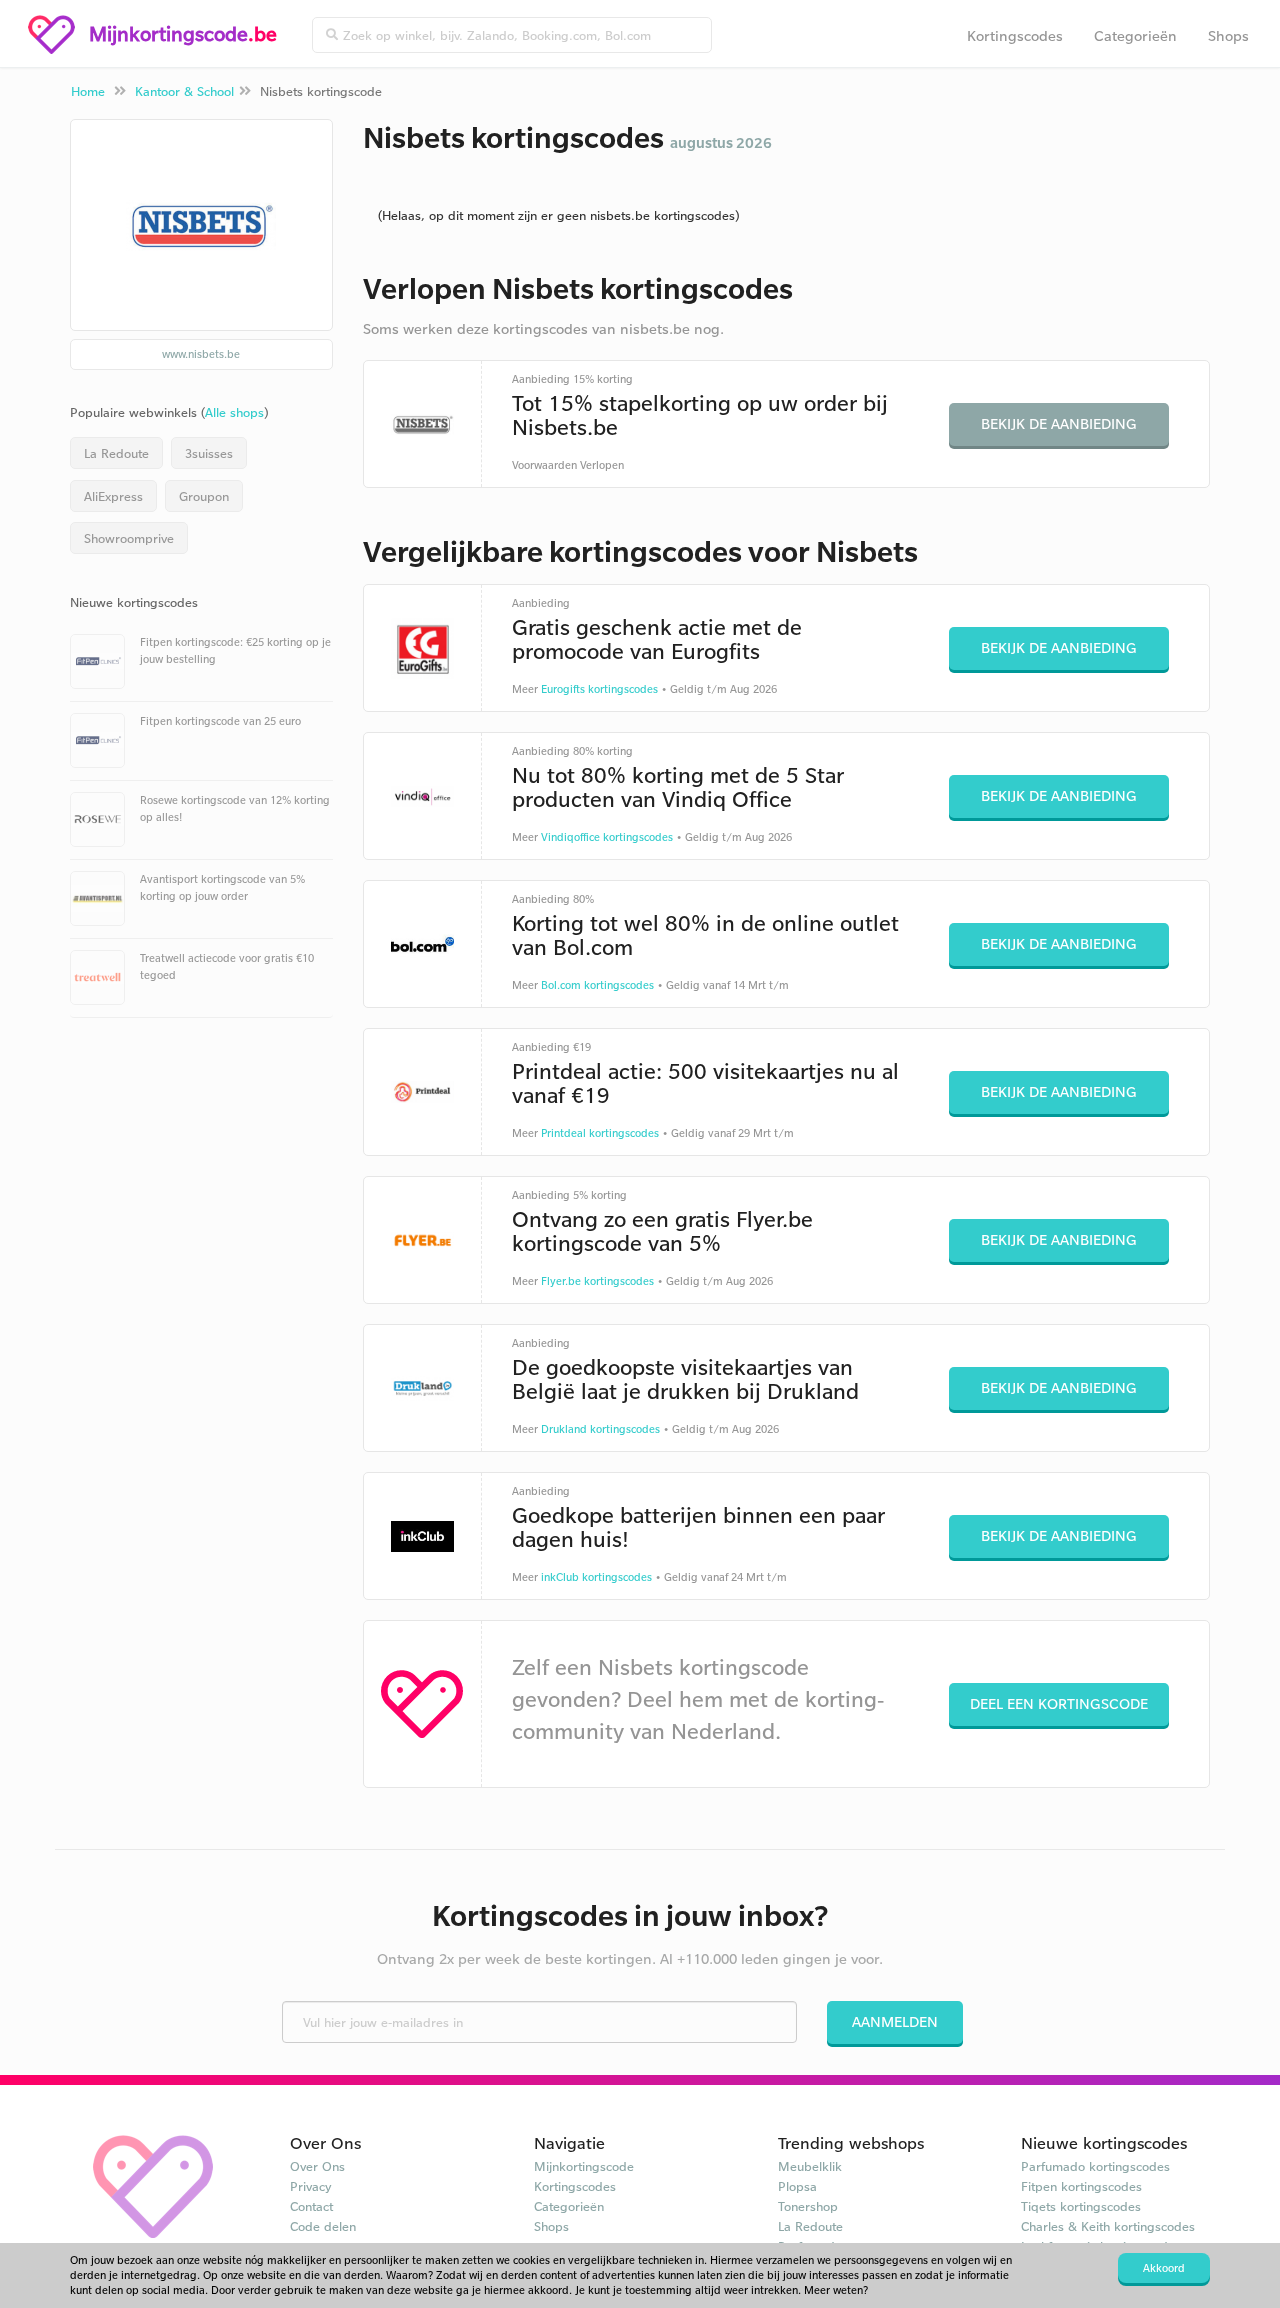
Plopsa (797, 2186)
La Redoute (116, 453)
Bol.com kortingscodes (597, 985)
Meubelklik (810, 2166)
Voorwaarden (544, 465)
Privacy (311, 2186)
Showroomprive (129, 538)
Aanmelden (895, 2021)
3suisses (209, 453)
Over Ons (317, 2166)
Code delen (323, 2226)
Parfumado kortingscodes (1095, 2166)
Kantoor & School (184, 91)
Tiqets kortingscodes (1081, 2206)
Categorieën (1135, 35)
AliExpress (113, 496)
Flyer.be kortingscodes (597, 1281)
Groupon (204, 496)
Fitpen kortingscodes (1081, 2186)
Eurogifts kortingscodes (599, 689)
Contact (311, 2206)
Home (88, 91)
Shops (1228, 35)
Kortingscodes (1015, 35)
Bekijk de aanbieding (1059, 423)
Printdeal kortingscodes (600, 1133)
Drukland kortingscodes (600, 1429)
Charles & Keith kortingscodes (1108, 2226)
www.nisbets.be (201, 354)
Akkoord (1164, 2268)
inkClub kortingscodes (596, 1577)
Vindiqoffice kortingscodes (607, 837)
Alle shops (234, 412)
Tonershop (808, 2206)
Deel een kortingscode (1059, 1703)
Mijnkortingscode (584, 2166)
